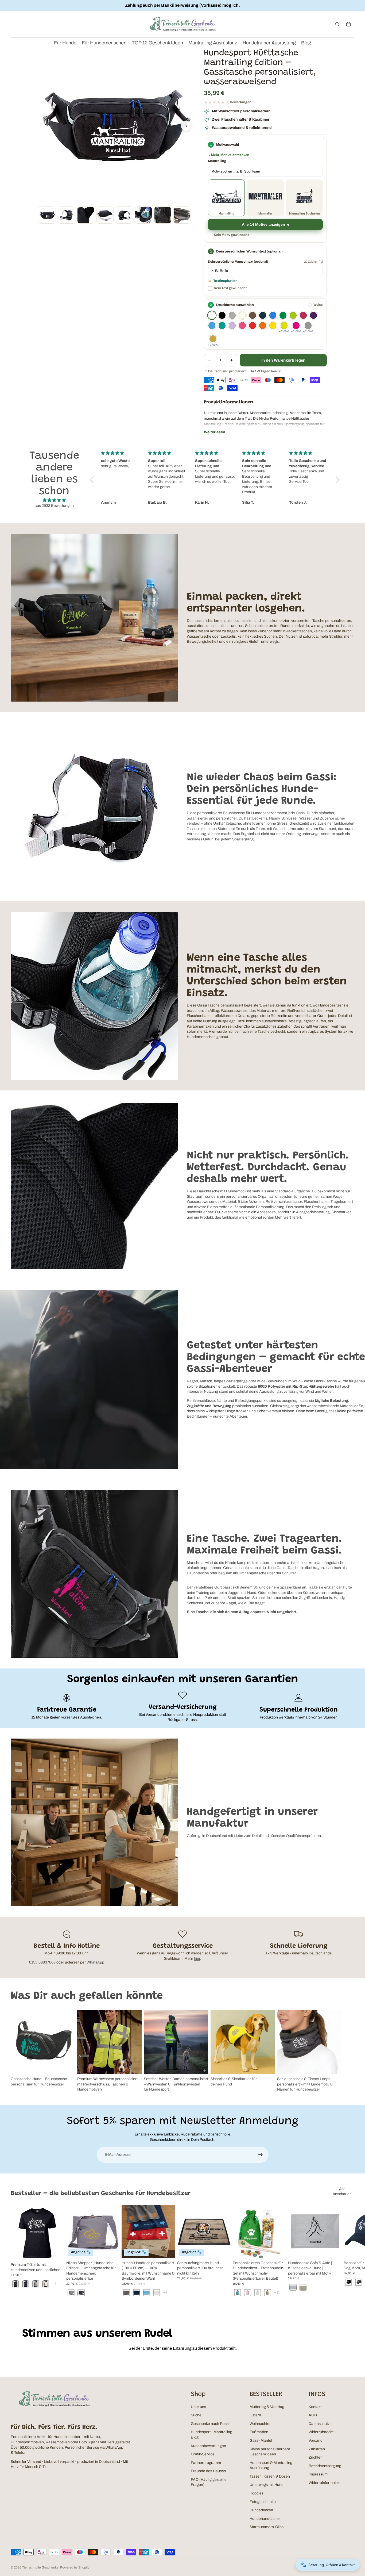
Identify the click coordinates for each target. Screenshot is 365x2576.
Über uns (198, 2407)
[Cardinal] (303, 315)
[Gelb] (273, 326)
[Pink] (242, 326)
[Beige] (242, 315)
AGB (313, 2415)
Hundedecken (261, 2510)
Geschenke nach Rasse (211, 2424)
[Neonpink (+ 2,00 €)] (296, 326)
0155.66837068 (42, 1962)
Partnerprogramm (206, 2463)
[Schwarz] (222, 315)
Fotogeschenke (263, 2502)
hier (197, 1959)
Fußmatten (259, 2432)
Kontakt (315, 2407)
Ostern (255, 2415)
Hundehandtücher (265, 2519)
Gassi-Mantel (261, 2441)
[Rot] (253, 326)
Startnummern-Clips (267, 2527)
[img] (54, 500)
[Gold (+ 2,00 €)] (213, 339)
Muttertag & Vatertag (267, 2407)
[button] (93, 480)
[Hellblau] (212, 326)
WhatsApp (95, 1962)
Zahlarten (317, 2449)
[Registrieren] (261, 2155)
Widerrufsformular (324, 2483)
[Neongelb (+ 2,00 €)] (284, 326)
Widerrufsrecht (321, 2432)
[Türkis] (222, 326)
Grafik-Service (203, 2454)
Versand (316, 2441)
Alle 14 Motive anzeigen (263, 225)
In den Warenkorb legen (283, 360)
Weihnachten (261, 2424)
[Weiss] (212, 315)
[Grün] (283, 315)
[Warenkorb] (348, 24)
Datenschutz (319, 2424)
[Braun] (253, 315)
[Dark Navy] (263, 315)
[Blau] (273, 315)
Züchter (315, 2457)
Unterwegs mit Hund (267, 2485)
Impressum (318, 2474)
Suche (196, 2415)
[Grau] (232, 315)
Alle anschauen (342, 2192)
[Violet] (232, 326)
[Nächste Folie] (348, 2051)
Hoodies (257, 2493)
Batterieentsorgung (325, 2466)
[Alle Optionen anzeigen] (54, 2284)
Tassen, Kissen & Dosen (270, 2476)
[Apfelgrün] (293, 315)
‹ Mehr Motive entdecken (229, 155)
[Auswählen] (56, 2252)
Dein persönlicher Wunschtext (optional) (238, 262)
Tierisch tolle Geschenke (40, 2567)
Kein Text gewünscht (230, 288)
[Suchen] (337, 24)
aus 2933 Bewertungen (54, 506)
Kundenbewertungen (208, 2446)
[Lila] (313, 315)
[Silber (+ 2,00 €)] (308, 326)
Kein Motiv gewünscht (231, 235)
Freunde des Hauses (208, 2471)
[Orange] (263, 326)
